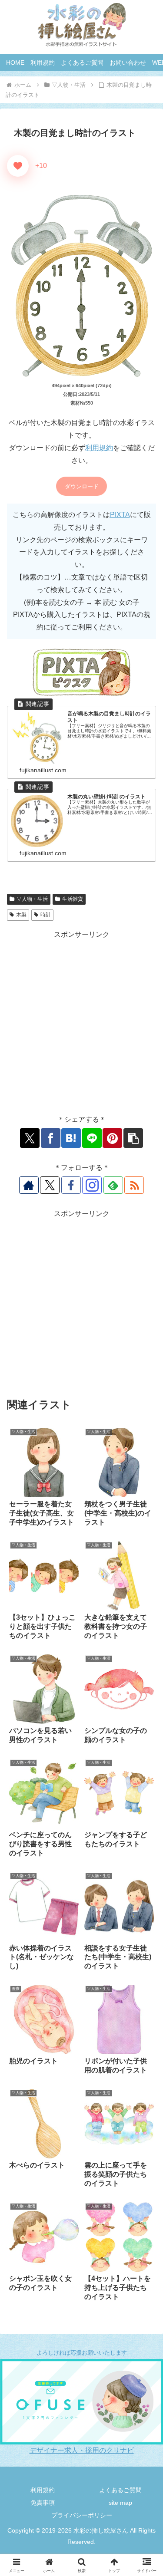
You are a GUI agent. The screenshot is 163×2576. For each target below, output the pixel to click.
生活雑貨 (73, 899)
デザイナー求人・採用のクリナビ (82, 2450)
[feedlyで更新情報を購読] (113, 1185)
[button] (133, 1138)
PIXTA (120, 515)
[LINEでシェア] (92, 1138)
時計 (46, 915)
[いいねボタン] (18, 166)
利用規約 (99, 448)
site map (120, 2503)
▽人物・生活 (32, 899)
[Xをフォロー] (50, 1185)
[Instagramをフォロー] (92, 1185)
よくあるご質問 (120, 2490)
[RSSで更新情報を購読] (134, 1185)
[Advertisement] (81, 1023)
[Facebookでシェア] (51, 1138)
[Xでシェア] (30, 1138)
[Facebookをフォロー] (71, 1185)
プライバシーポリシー (82, 2515)
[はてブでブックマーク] (71, 1138)
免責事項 (43, 2503)
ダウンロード (82, 486)
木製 (21, 915)
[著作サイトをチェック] (29, 1185)
